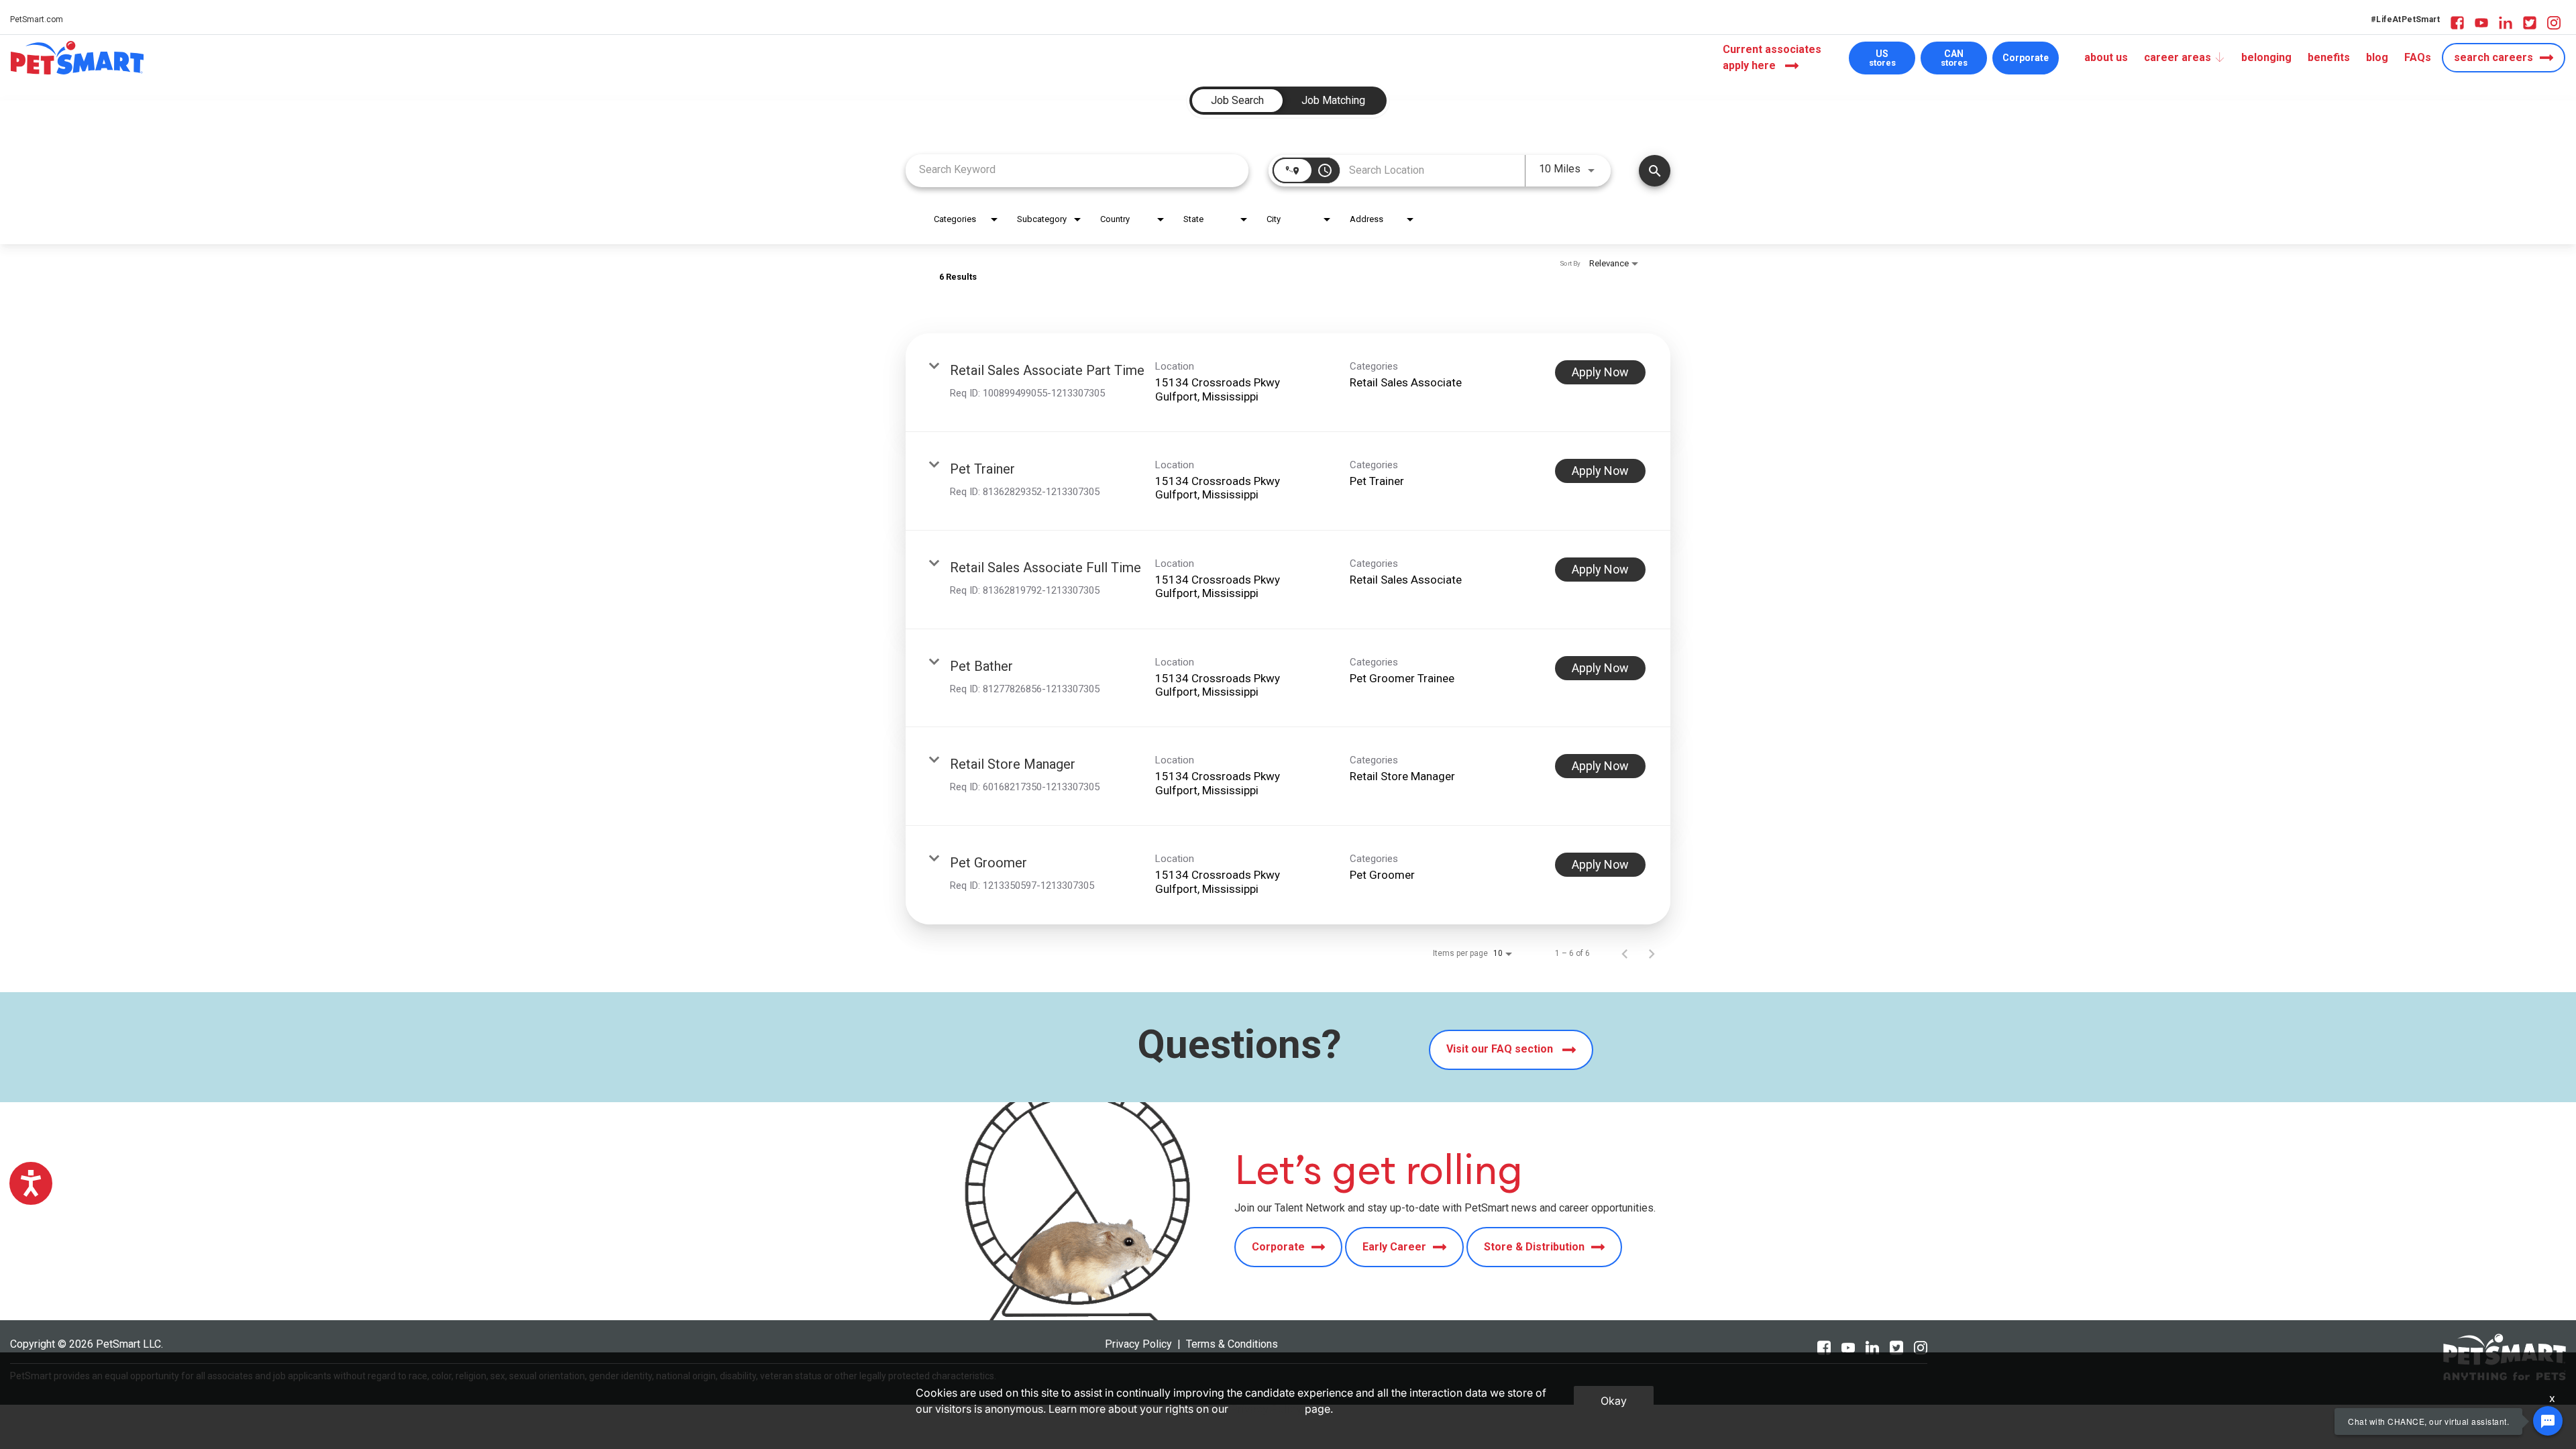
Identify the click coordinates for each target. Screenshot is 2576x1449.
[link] (1288, 383)
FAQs (2418, 57)
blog (2377, 57)
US (1882, 58)
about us (2106, 57)
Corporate (2026, 58)
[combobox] (1077, 169)
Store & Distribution (1534, 1247)
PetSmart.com (37, 19)
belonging (2266, 57)
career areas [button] (2178, 57)
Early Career (1394, 1247)
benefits (2329, 57)
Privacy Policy (1138, 1344)
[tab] (1237, 101)
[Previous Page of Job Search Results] (1625, 953)
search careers (2493, 57)
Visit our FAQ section (1501, 1049)
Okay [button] (1614, 1401)
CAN (1954, 58)
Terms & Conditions (1232, 1344)
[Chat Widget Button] (2548, 1421)
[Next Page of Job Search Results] (1652, 953)
